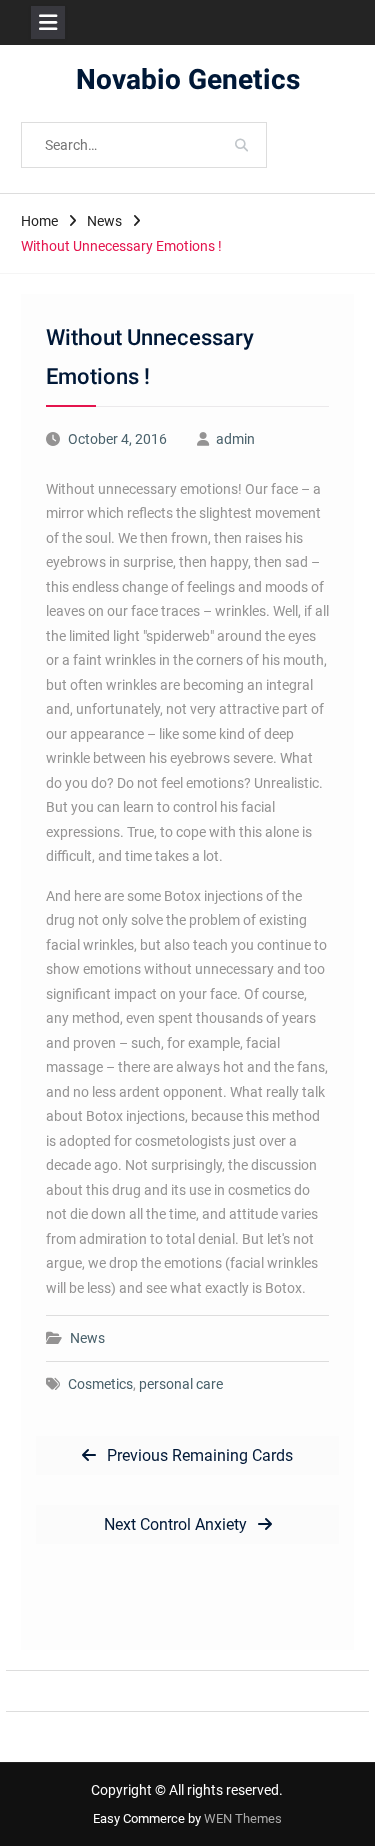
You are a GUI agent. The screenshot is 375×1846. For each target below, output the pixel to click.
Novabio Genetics (188, 80)
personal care (181, 1384)
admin (235, 439)
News (87, 1338)
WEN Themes (243, 1818)
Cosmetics (100, 1384)
